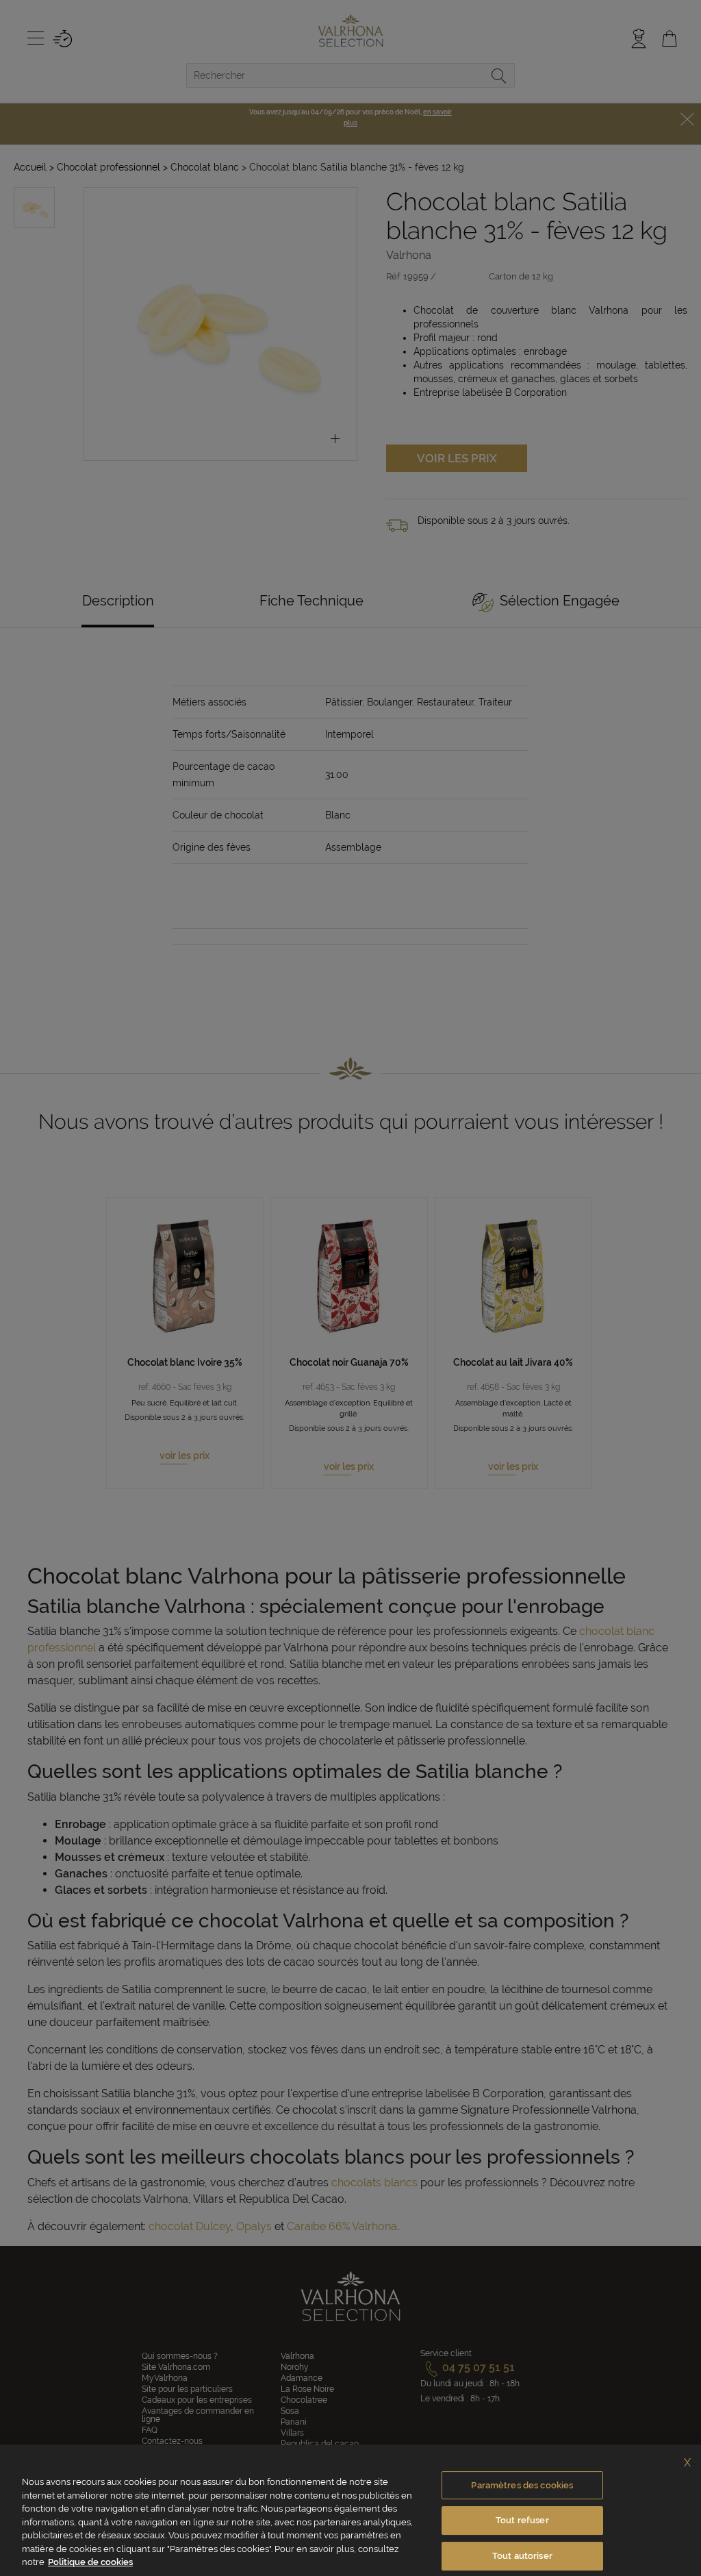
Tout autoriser (522, 2556)
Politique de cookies (90, 2562)
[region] (350, 2510)
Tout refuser (522, 2520)
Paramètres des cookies (522, 2485)
